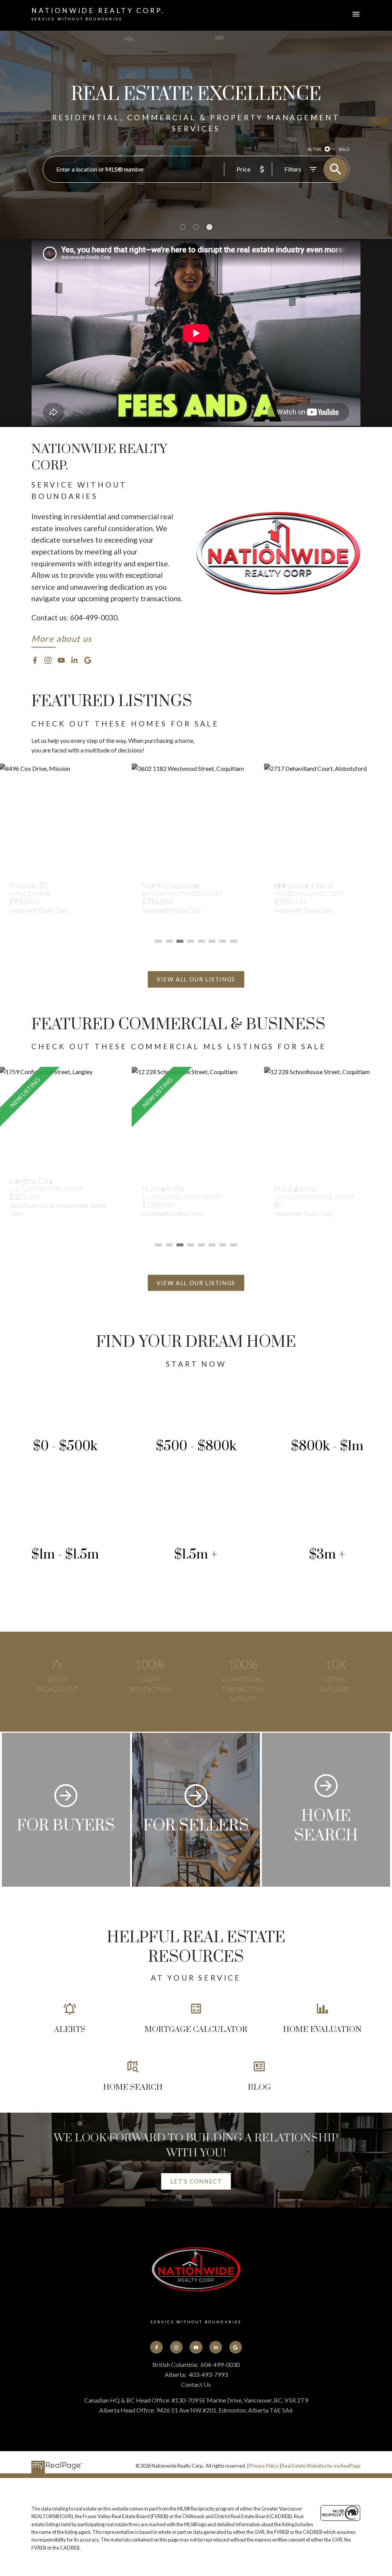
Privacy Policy (264, 2466)
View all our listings (196, 979)
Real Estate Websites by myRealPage (321, 2466)
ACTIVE (314, 149)
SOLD (344, 149)
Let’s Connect (196, 2181)
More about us (62, 639)
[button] (62, 640)
